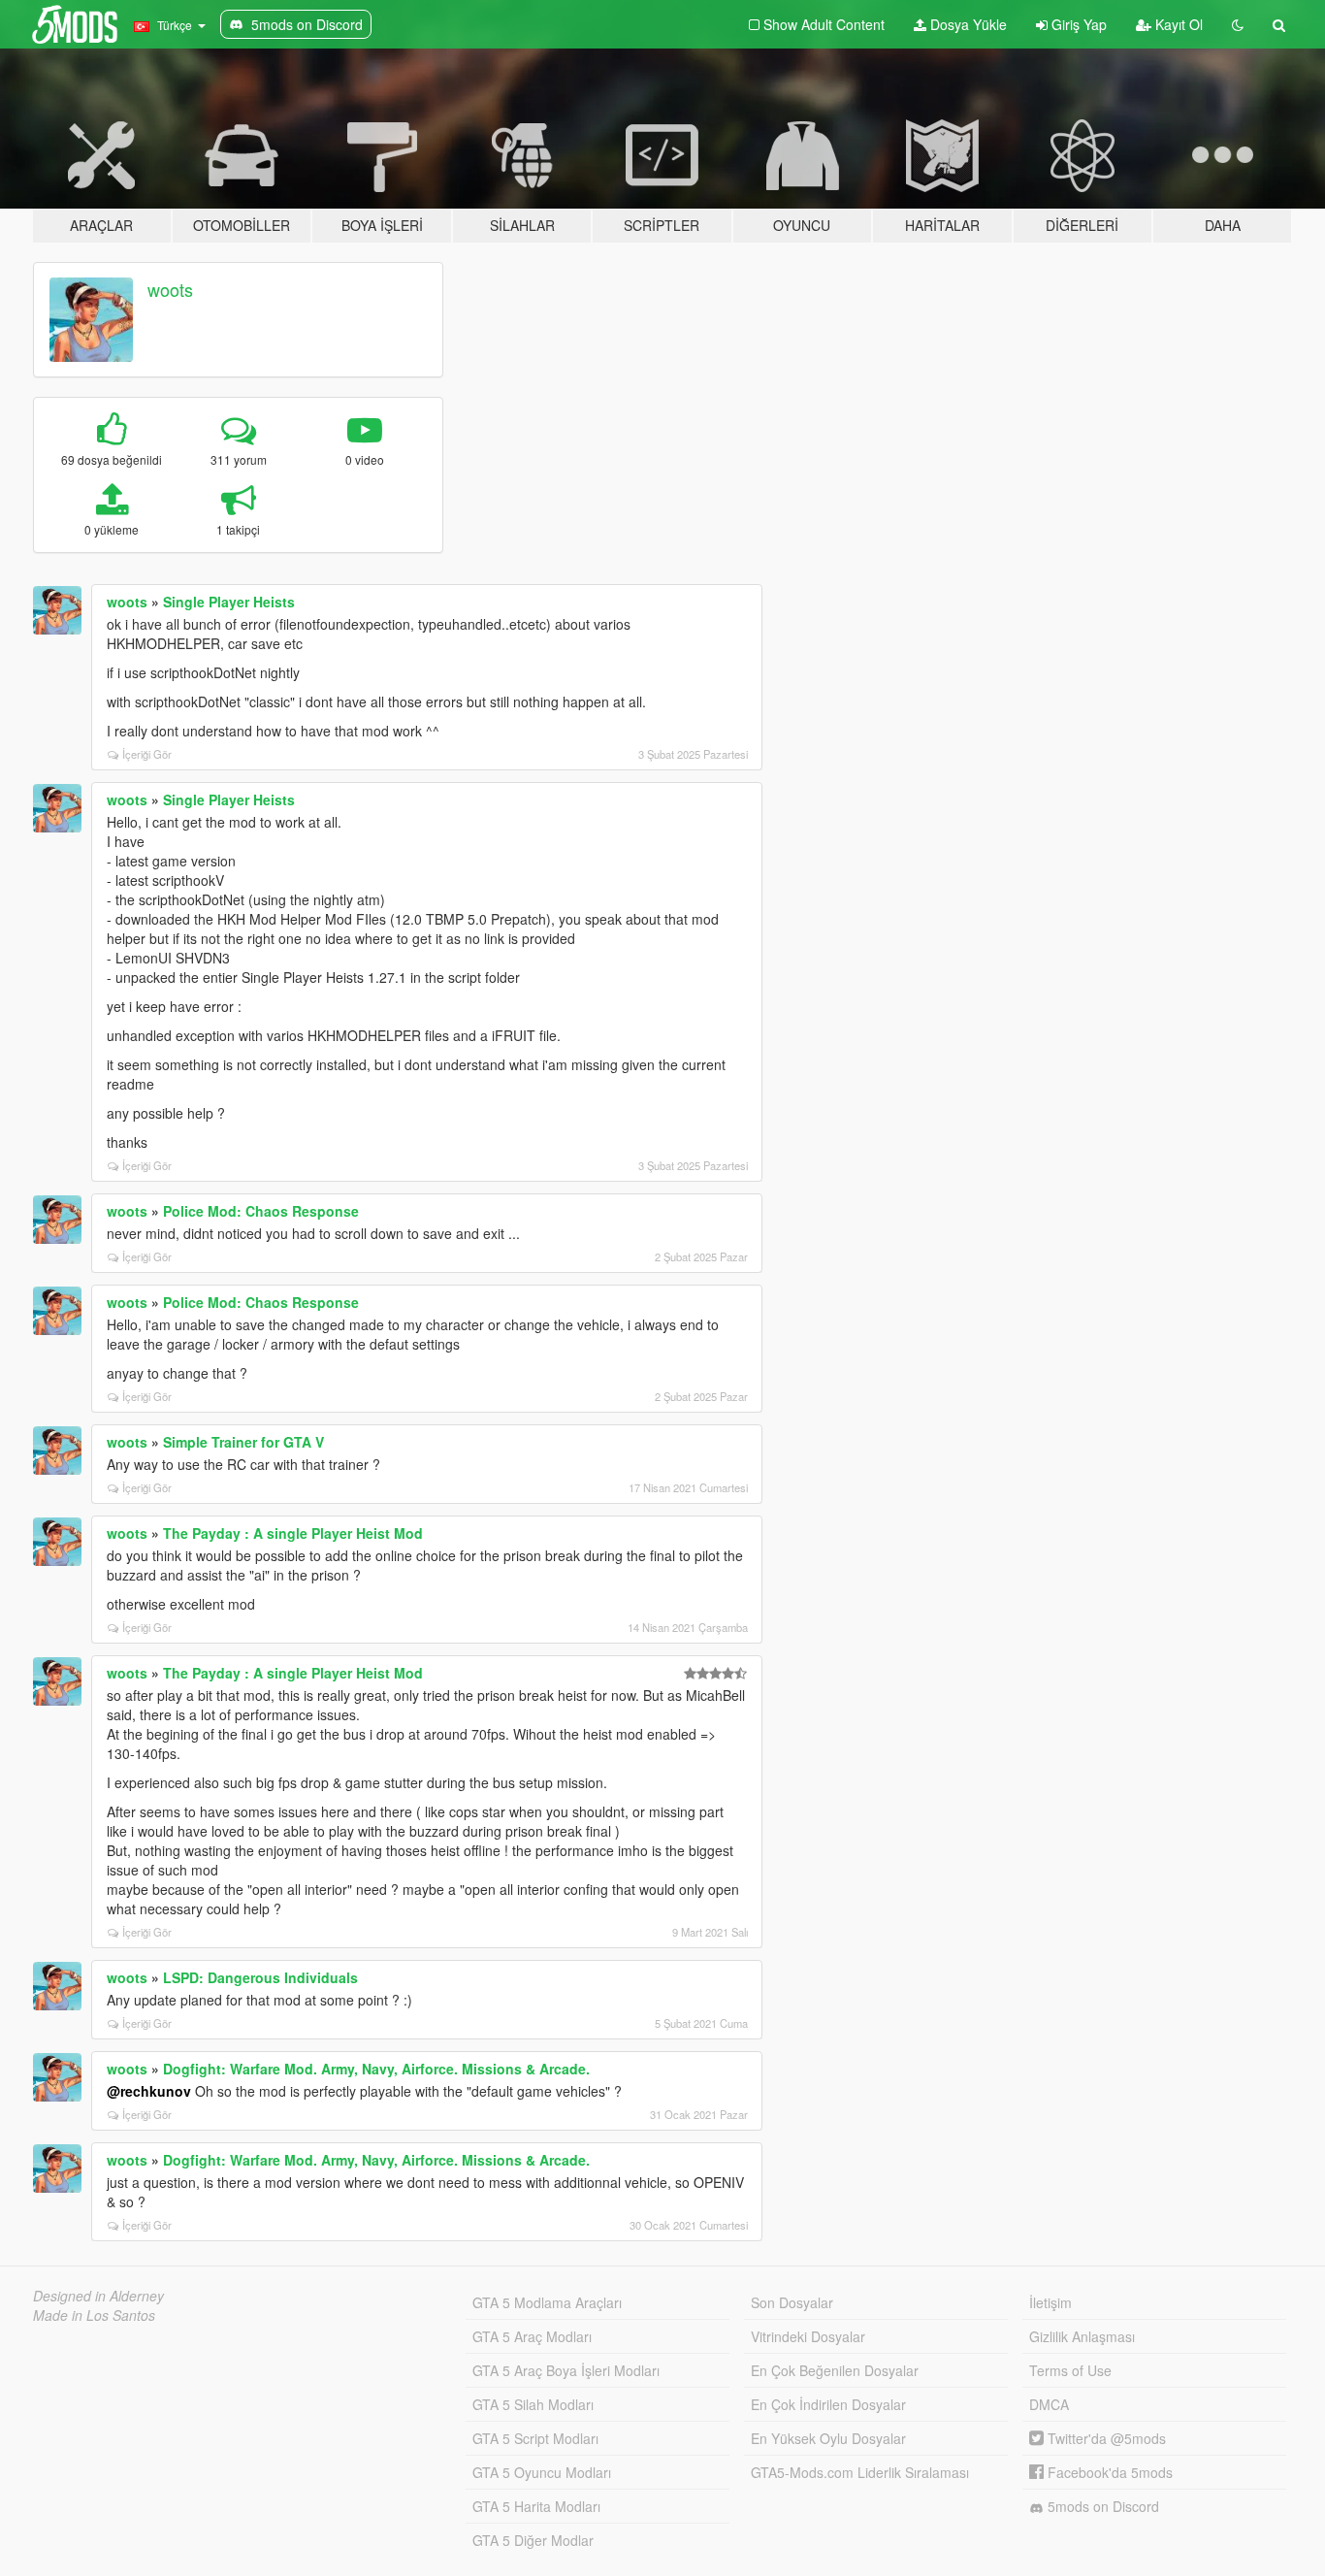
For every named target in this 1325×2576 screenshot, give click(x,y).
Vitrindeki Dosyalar (808, 2336)
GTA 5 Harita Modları (536, 2506)
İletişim (1050, 2302)
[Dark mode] (1238, 24)
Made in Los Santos (94, 2315)
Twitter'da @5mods (1105, 2438)
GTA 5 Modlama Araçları (547, 2302)
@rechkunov (149, 2091)
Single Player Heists (229, 602)
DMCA (1049, 2404)
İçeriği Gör (147, 754)
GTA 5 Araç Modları (532, 2336)
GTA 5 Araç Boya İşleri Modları (566, 2370)
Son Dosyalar (792, 2302)
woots (170, 289)
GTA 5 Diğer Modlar (533, 2540)
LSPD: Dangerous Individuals (260, 1977)
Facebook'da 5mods (1108, 2472)
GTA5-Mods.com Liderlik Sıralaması (860, 2472)
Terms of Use (1070, 2370)
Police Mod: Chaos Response (261, 1211)
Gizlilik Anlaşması (1082, 2336)
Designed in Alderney (98, 2296)
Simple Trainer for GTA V (243, 1442)
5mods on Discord (1101, 2506)
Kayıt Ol (1177, 24)
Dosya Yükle (967, 24)
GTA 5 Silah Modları (533, 2404)
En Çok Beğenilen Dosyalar (835, 2370)
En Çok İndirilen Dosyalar (828, 2404)
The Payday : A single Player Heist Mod (293, 1533)
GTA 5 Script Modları (535, 2438)
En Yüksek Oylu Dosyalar (828, 2438)
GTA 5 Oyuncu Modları (542, 2472)
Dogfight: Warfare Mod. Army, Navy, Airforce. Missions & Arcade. (376, 2069)
